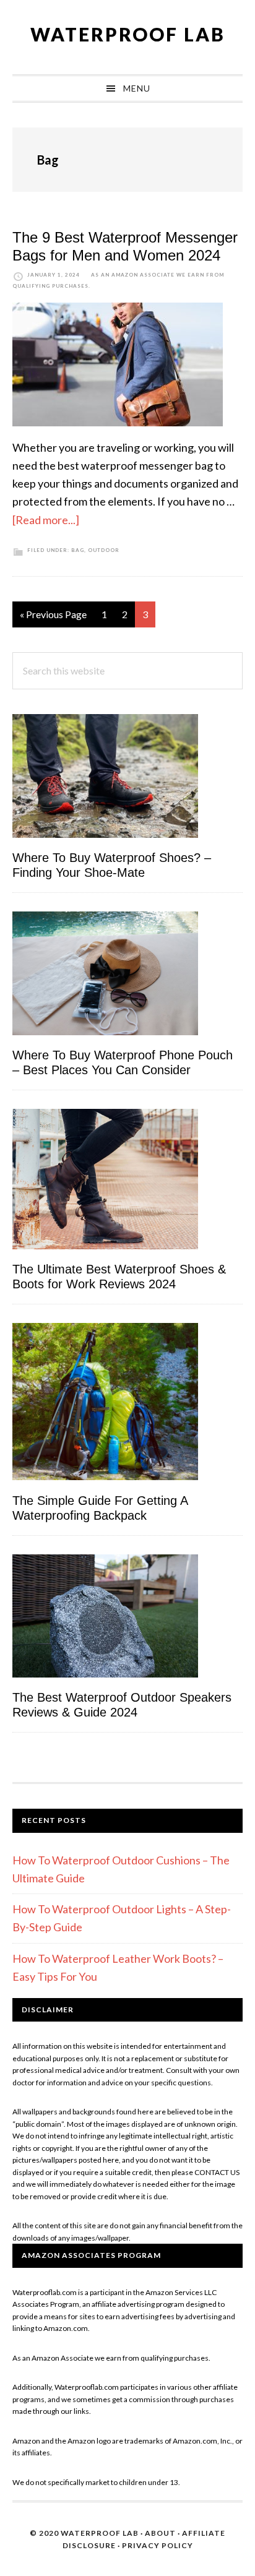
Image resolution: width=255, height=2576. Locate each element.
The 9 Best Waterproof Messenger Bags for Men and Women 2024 (125, 246)
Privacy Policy (158, 2545)
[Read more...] (46, 520)
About (160, 2533)
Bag (78, 550)
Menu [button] (137, 88)
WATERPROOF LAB (128, 34)
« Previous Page (53, 618)
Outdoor (104, 550)
